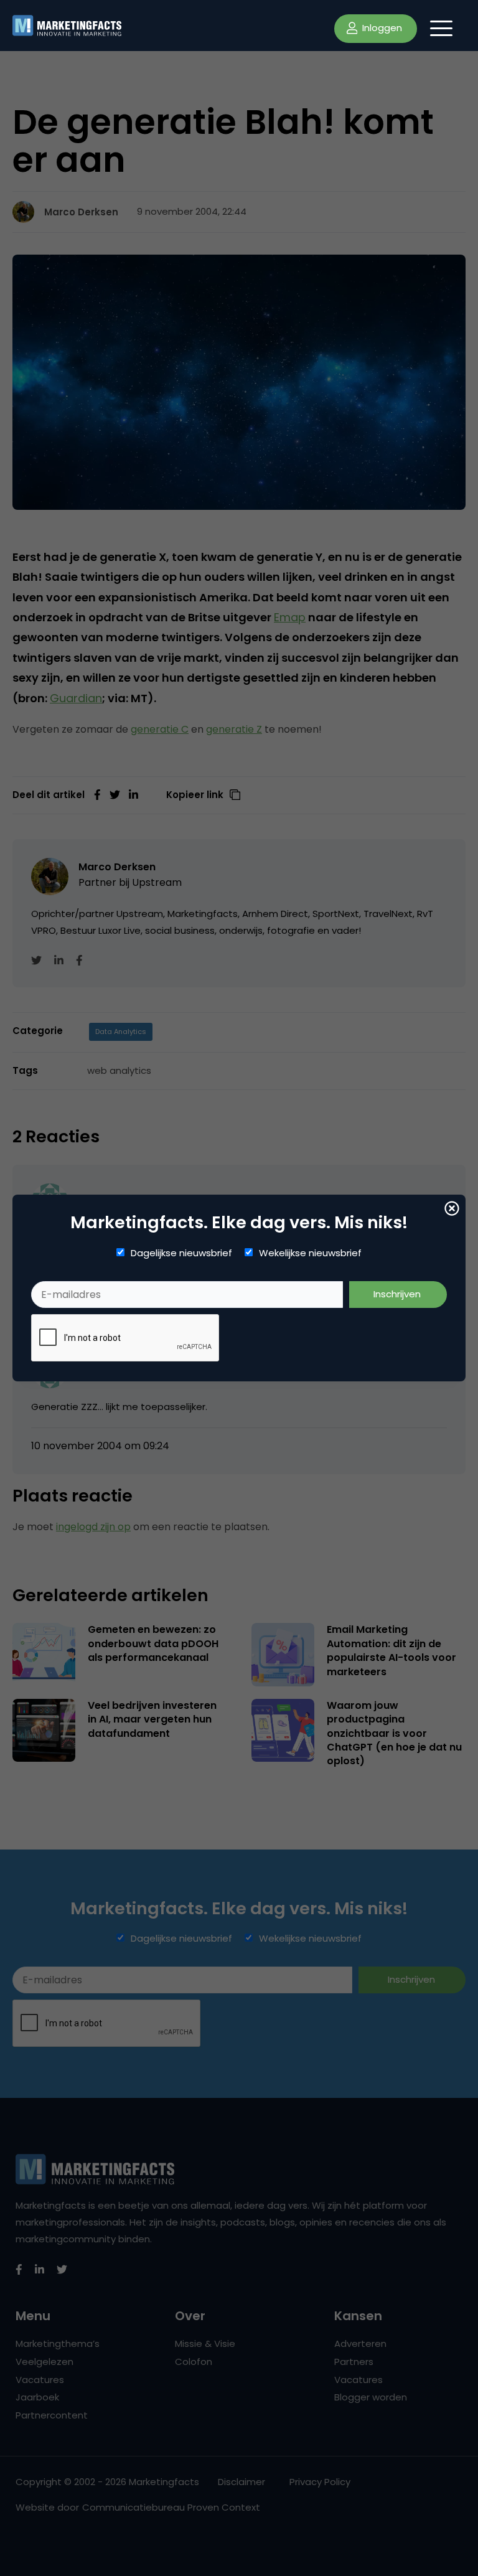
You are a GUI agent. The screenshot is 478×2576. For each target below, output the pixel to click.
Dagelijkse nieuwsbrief (181, 1253)
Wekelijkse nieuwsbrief (310, 1253)
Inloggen (381, 28)
